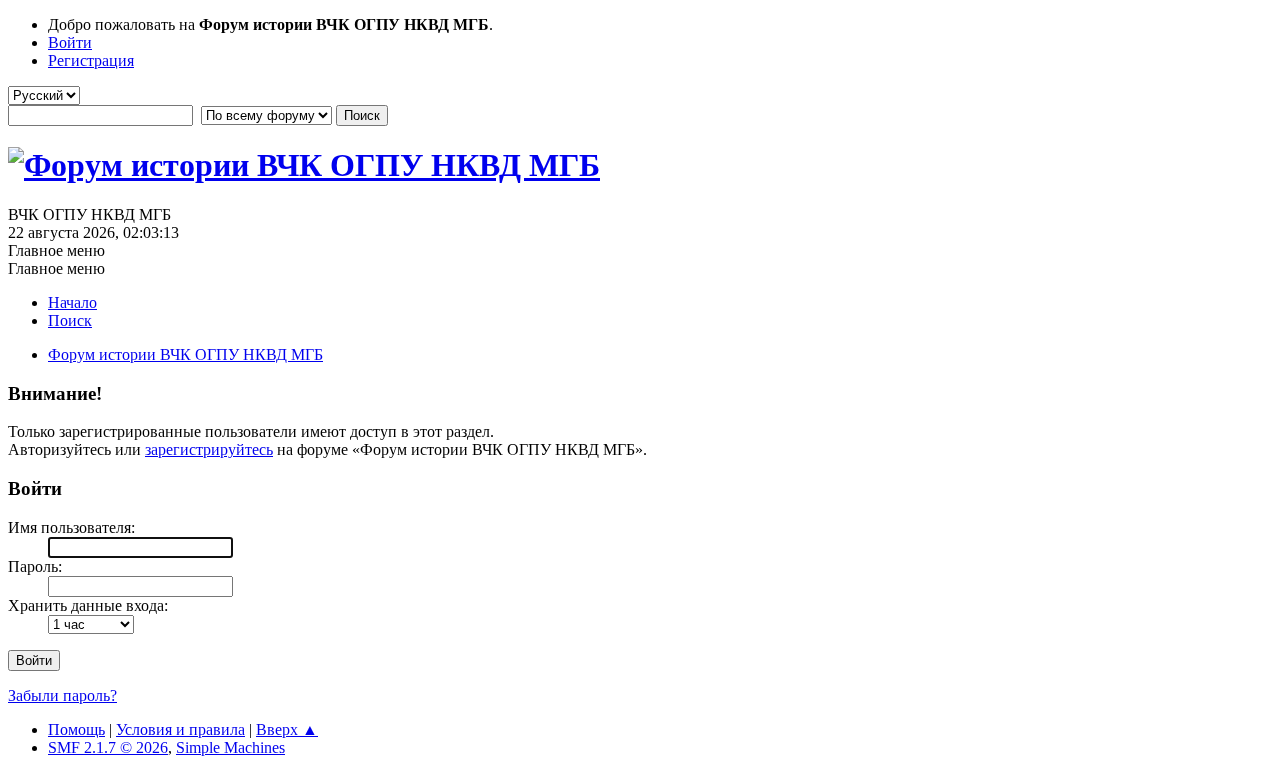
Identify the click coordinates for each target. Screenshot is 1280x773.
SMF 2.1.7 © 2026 (108, 747)
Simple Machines (230, 747)
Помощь (76, 729)
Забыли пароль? (62, 695)
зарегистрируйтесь (209, 449)
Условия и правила (180, 729)
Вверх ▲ (287, 729)
